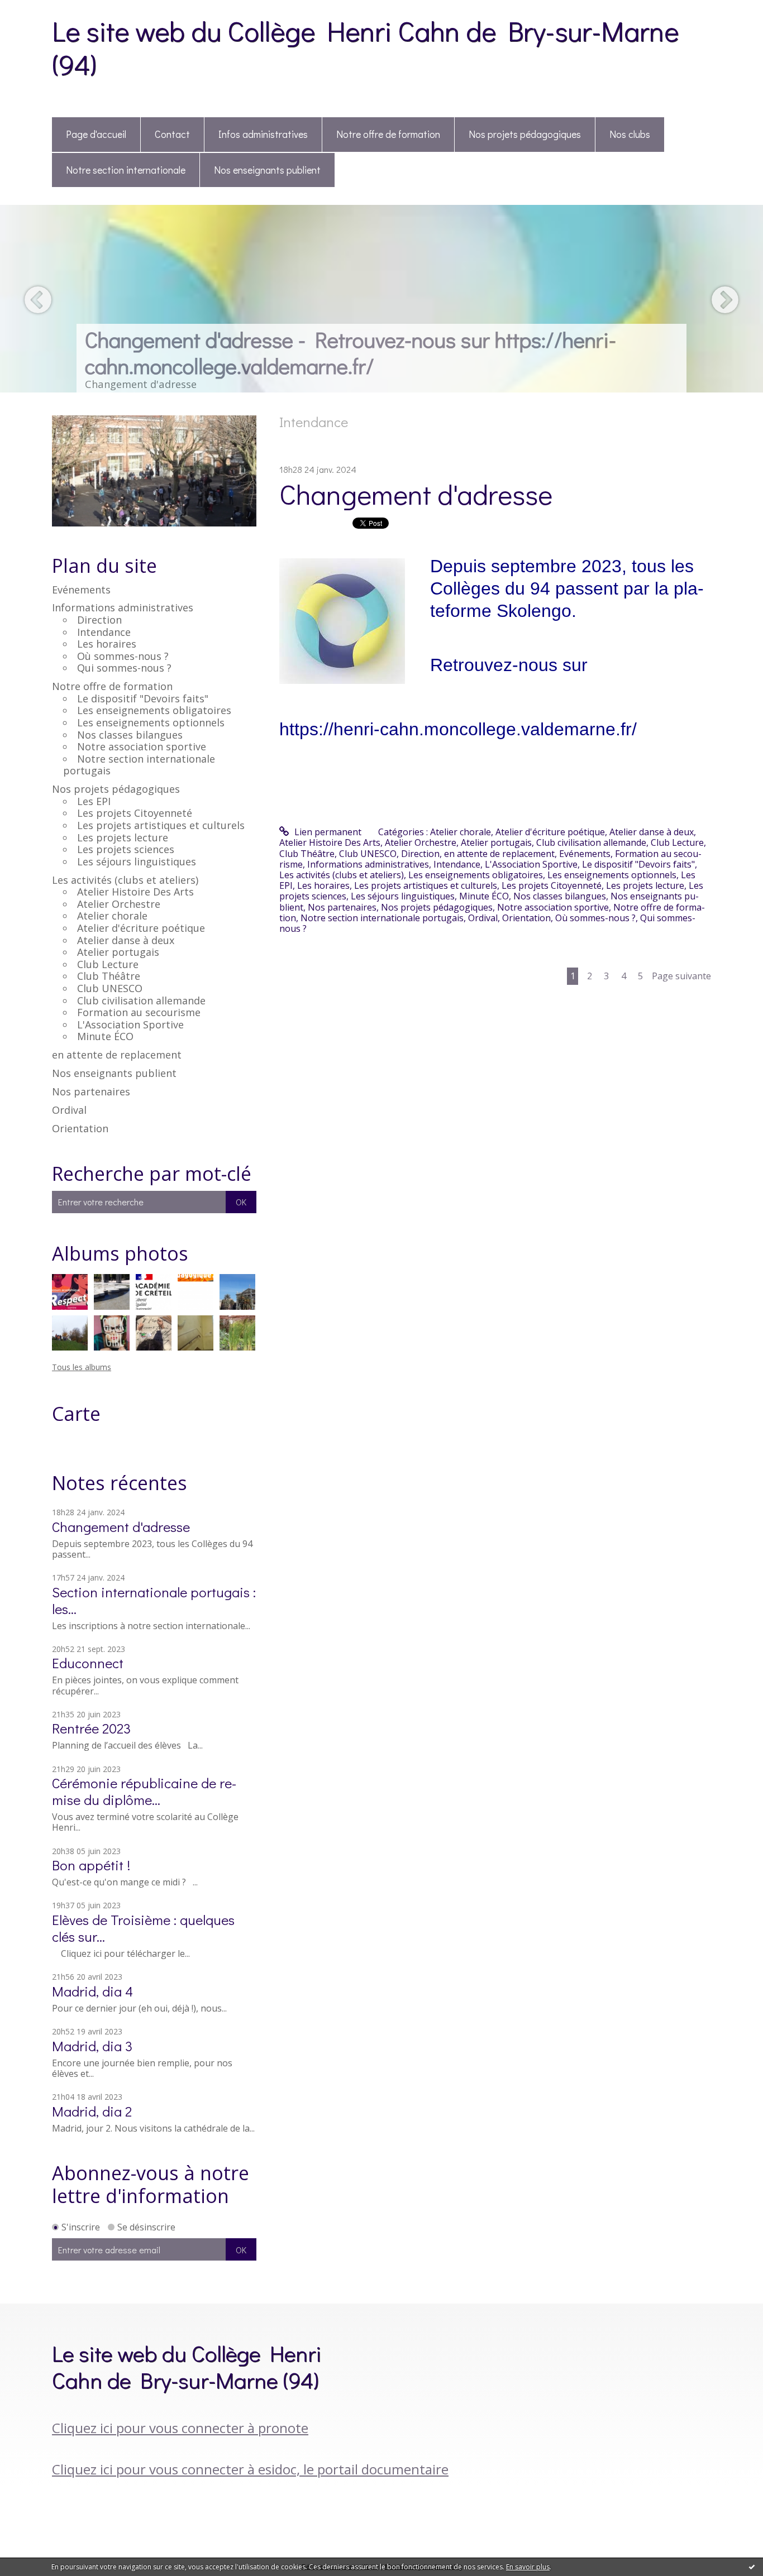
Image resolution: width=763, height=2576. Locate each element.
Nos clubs (630, 134)
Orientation (80, 1128)
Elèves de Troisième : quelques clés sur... (143, 1928)
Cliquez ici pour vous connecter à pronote (180, 2428)
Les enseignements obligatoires (154, 710)
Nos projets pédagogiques (525, 134)
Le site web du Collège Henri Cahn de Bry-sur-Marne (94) (365, 47)
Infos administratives (263, 134)
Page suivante (681, 976)
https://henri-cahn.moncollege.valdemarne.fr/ (458, 729)
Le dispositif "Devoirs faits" (143, 698)
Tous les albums (82, 1367)
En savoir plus (528, 2567)
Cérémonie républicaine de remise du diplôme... (144, 1791)
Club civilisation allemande (141, 1000)
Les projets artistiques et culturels (161, 825)
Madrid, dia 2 (92, 2111)
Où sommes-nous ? (123, 656)
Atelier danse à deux (126, 940)
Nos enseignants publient (267, 170)
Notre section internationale (126, 170)
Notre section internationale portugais (139, 765)
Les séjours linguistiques (137, 861)
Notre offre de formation (388, 134)
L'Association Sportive (130, 1024)
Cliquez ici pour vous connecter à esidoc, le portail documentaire (250, 2469)
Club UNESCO (110, 988)
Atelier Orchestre (119, 904)
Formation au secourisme (139, 1012)
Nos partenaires (91, 1091)
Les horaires (107, 644)
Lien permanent (327, 832)
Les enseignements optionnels (151, 722)
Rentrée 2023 (91, 1728)
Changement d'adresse (121, 1527)
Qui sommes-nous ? (124, 668)
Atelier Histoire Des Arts (135, 892)
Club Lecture (108, 964)
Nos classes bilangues (130, 735)
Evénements (81, 590)
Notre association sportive (142, 746)
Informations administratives (123, 607)
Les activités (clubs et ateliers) (125, 880)
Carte (76, 1414)
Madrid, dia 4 (92, 1991)
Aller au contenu (40, 10)
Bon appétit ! (91, 1865)
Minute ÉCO (105, 1036)
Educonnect (88, 1663)
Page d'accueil (96, 134)
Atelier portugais (118, 952)
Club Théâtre (109, 976)
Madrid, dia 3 (92, 2046)
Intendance (104, 632)
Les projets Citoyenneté (135, 813)
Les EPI (94, 801)
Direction (99, 620)
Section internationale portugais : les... (154, 1600)
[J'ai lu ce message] (752, 2567)
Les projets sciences (126, 849)
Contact (172, 134)
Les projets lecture (123, 837)
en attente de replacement (117, 1055)
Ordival (69, 1110)
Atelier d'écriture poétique (141, 928)
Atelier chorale (112, 916)
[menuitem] (96, 135)
